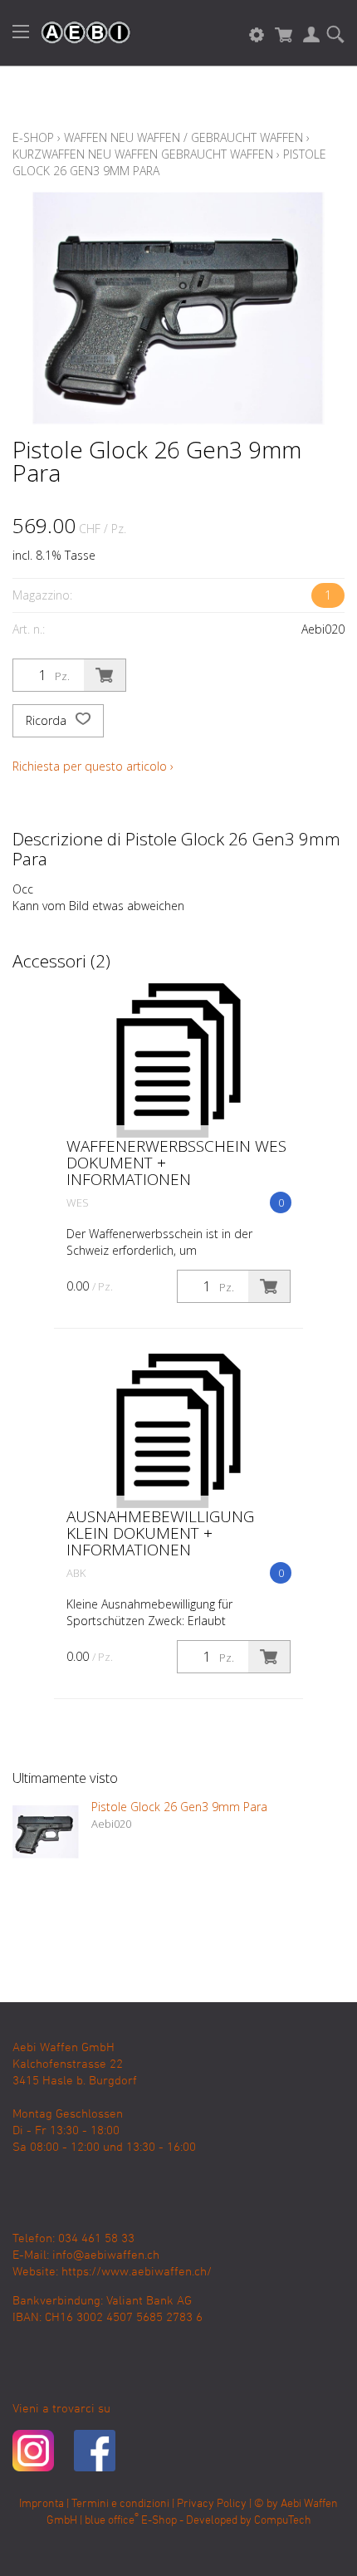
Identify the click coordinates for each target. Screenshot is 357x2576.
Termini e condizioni (120, 2504)
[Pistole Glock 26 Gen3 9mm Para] (46, 1832)
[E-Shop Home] (77, 33)
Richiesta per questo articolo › (93, 766)
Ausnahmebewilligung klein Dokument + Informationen (160, 1533)
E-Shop (33, 137)
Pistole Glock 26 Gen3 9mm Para (179, 1807)
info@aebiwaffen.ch (106, 2255)
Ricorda (48, 720)
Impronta (42, 2504)
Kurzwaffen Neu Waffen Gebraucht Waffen (143, 154)
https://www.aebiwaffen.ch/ (137, 2272)
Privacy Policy (212, 2504)
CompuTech (283, 2521)
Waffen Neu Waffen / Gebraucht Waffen (183, 137)
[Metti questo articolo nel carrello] (105, 675)
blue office (112, 2521)
